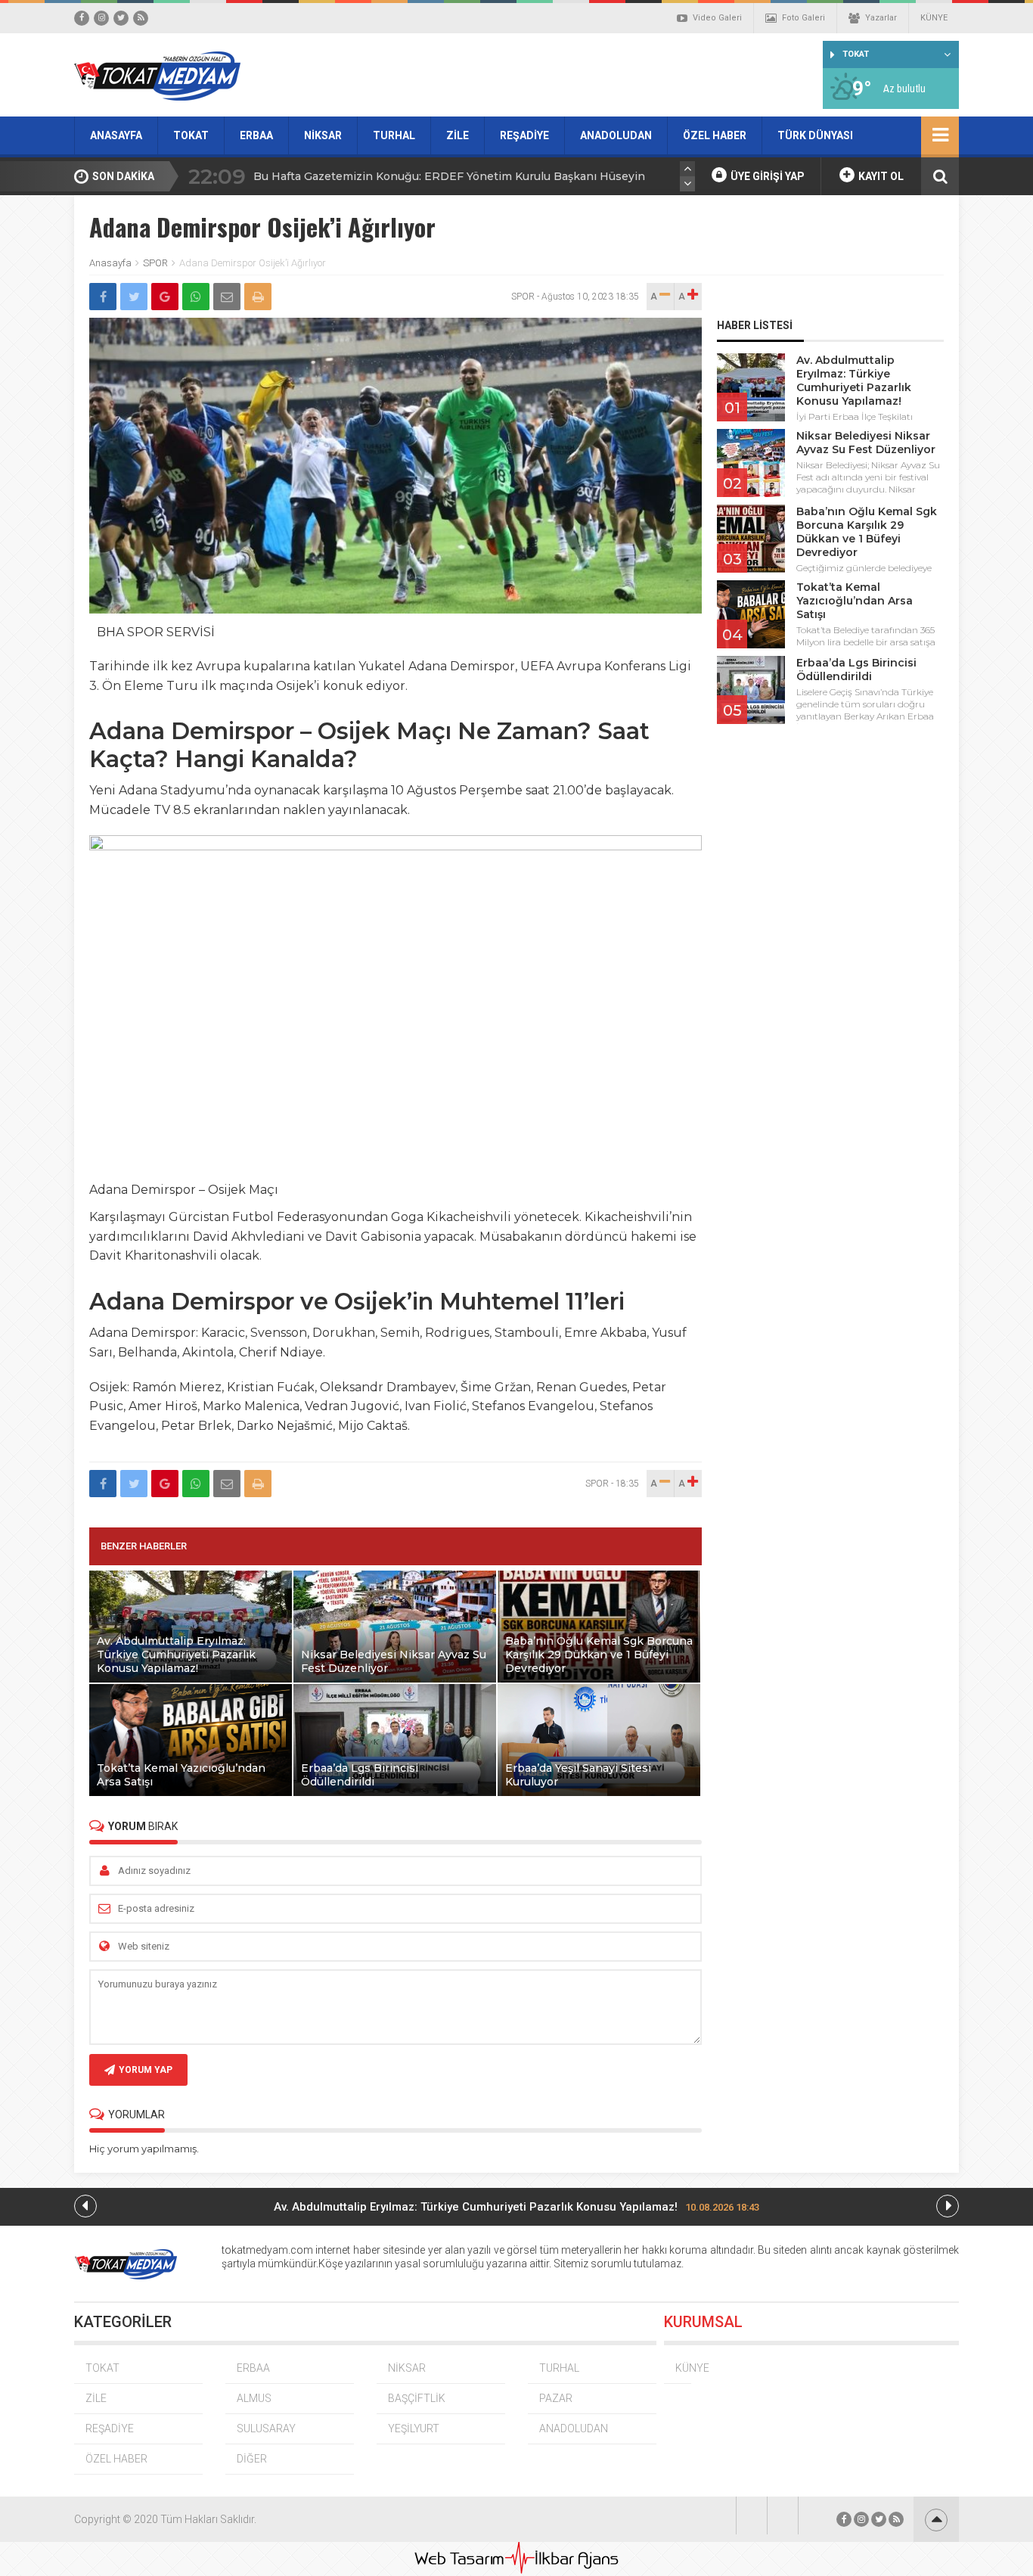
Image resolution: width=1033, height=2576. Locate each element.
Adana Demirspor (192, 731)
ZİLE (458, 135)
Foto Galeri (803, 18)
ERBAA (256, 135)
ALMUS (254, 2398)
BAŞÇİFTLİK (417, 2398)
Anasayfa (110, 263)
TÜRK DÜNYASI (815, 135)
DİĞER (252, 2459)
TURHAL (394, 135)
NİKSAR (323, 135)
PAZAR (556, 2398)
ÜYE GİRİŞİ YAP (766, 176)
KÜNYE (934, 18)
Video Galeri (717, 18)
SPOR (155, 263)
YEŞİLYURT (414, 2428)
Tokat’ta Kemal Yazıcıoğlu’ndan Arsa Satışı (855, 601)
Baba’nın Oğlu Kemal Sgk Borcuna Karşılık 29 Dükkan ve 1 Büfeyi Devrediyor (867, 532)
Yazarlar (881, 18)
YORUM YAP (146, 2070)
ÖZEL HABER (715, 135)
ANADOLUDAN (616, 135)
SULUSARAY (266, 2428)
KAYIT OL (880, 176)
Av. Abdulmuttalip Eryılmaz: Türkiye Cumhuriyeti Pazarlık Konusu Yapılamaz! (854, 381)
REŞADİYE (524, 135)
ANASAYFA (116, 135)
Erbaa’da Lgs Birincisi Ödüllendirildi (856, 670)
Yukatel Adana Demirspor (437, 666)
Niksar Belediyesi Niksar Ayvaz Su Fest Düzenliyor (866, 443)
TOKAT (191, 135)
